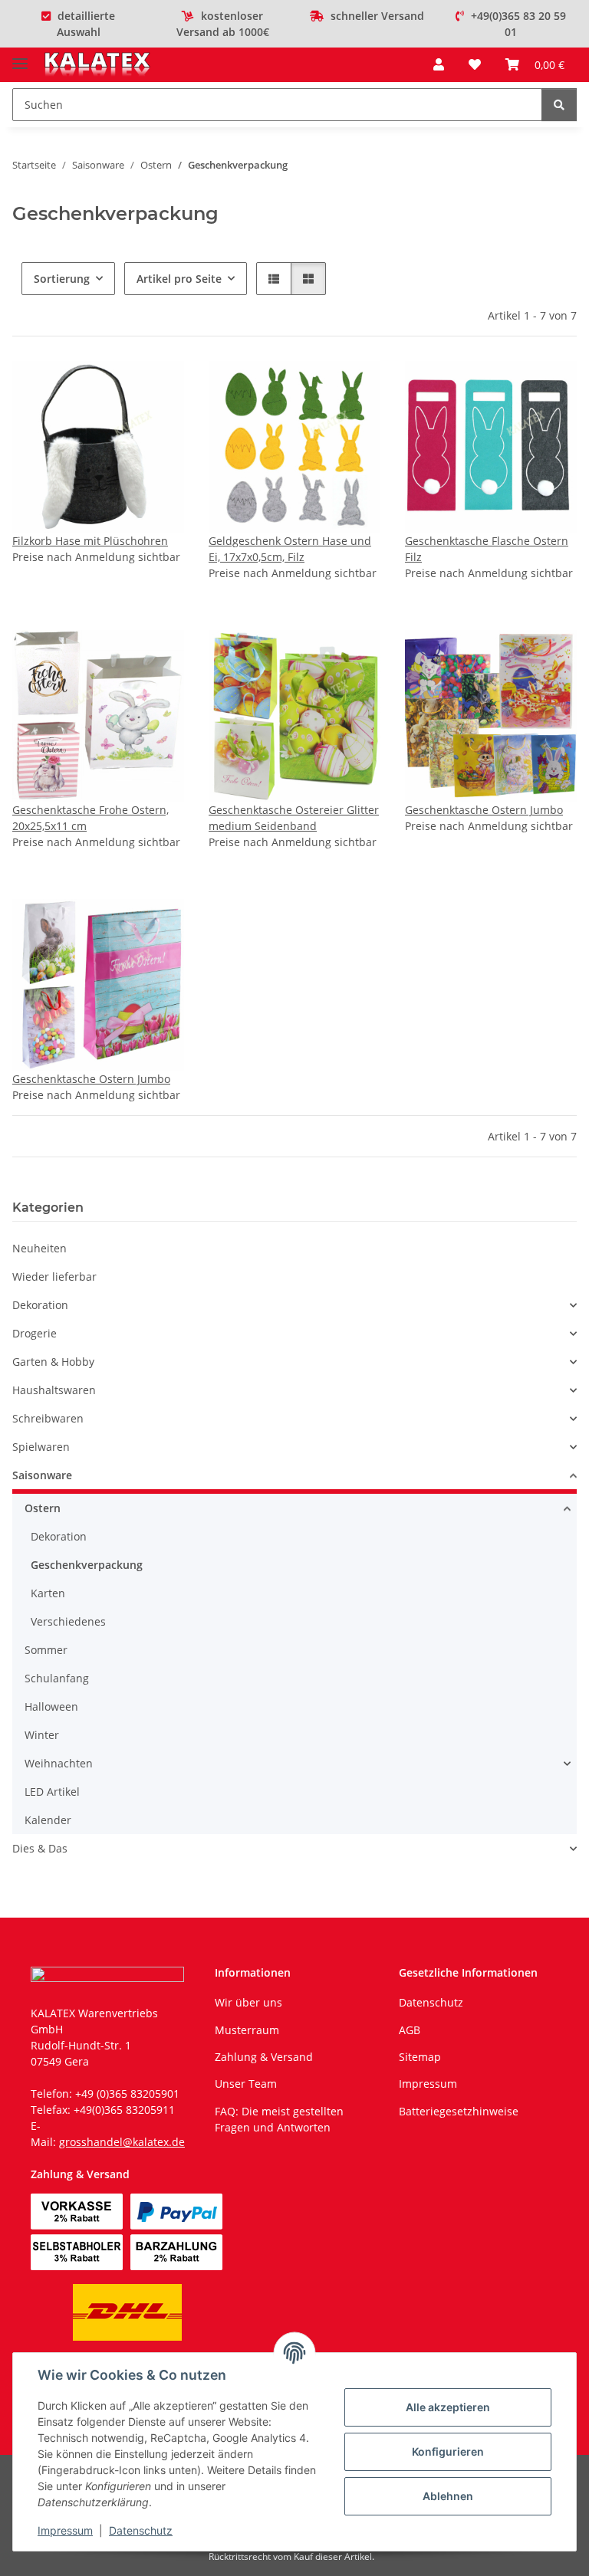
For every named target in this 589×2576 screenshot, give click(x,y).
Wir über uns (248, 2002)
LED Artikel (52, 1792)
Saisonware (42, 1475)
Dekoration (40, 1305)
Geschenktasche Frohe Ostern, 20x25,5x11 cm (90, 818)
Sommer (46, 1650)
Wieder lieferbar (54, 1277)
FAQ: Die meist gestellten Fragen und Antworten (279, 2119)
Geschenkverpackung (87, 1565)
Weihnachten (59, 1763)
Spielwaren (41, 1447)
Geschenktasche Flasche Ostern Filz (487, 549)
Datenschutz (141, 2530)
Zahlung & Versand (264, 2057)
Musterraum (247, 2030)
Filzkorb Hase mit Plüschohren (90, 541)
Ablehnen (448, 2496)
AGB (410, 2030)
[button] (439, 64)
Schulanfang (57, 1678)
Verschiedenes (68, 1621)
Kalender (48, 1820)
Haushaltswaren (54, 1390)
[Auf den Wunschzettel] (158, 387)
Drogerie (35, 1333)
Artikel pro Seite (179, 279)
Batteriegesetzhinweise (459, 2111)
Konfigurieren (448, 2451)
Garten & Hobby (53, 1362)
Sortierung (62, 279)
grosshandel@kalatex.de (122, 2142)
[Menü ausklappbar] (20, 57)
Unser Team (246, 2084)
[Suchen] (559, 105)
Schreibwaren (48, 1418)
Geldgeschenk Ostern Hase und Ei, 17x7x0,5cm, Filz (290, 549)
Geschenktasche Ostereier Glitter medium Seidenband (294, 818)
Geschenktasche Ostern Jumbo (484, 810)
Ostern (43, 1508)
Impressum (65, 2530)
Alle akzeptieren (448, 2407)
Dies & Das (40, 1848)
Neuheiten (39, 1248)
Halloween (51, 1706)
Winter (42, 1735)
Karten (48, 1593)
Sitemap (420, 2057)
